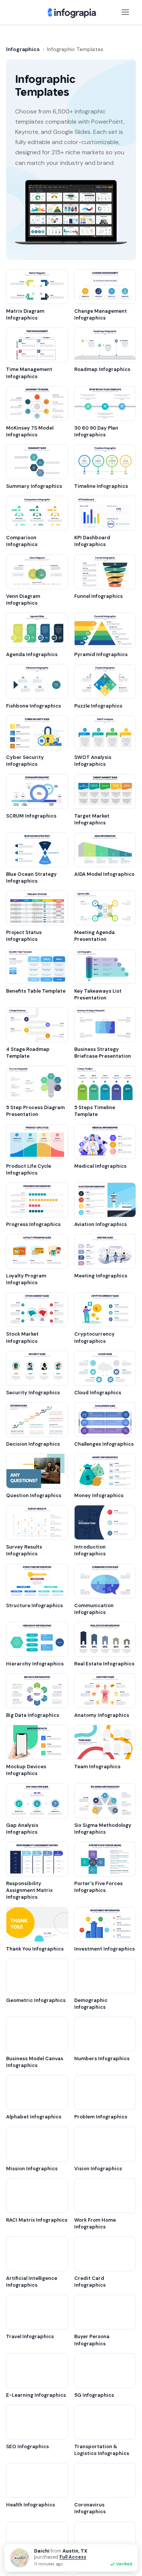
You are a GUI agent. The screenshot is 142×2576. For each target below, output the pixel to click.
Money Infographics (99, 1495)
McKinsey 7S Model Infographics (30, 431)
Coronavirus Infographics (90, 2508)
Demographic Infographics (91, 2004)
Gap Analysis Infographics (22, 1829)
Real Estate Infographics (104, 1664)
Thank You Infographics (35, 1949)
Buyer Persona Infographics (92, 2340)
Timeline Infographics (101, 486)
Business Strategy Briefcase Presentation (103, 1053)
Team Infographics (97, 1767)
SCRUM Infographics (31, 816)
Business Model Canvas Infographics (35, 2062)
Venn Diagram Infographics (23, 600)
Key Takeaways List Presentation (98, 994)
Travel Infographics (30, 2336)
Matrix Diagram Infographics (25, 314)
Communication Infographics (94, 1609)
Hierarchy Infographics (35, 1664)
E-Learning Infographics (36, 2395)
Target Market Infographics (92, 819)
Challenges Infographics (104, 1444)
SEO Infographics (27, 2446)
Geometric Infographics (36, 2000)
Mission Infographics (32, 2169)
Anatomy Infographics (102, 1715)
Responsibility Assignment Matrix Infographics (29, 1890)
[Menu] (125, 12)
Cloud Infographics (98, 1393)
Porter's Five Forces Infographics (98, 1887)
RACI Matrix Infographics (37, 2220)
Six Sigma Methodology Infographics (103, 1829)
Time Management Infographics (29, 373)
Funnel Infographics (98, 596)
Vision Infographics (98, 2169)
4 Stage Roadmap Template (28, 1053)
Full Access (73, 2557)
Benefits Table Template (36, 991)
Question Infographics (34, 1495)
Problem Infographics (101, 2117)
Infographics (23, 49)
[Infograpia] (71, 12)
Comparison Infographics (22, 541)
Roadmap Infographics (102, 369)
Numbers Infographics (102, 2058)
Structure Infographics (34, 1605)
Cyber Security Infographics (25, 761)
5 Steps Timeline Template (95, 1111)
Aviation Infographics (101, 1224)
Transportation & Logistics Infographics (102, 2450)
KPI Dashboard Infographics (92, 541)
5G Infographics (94, 2395)
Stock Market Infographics (22, 1337)
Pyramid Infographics (101, 654)
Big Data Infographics (33, 1715)
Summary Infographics (34, 486)
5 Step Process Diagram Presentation (35, 1111)
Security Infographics (33, 1393)
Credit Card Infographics (90, 2282)
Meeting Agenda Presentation (94, 936)
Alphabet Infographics (34, 2117)
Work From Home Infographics (95, 2223)
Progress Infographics (33, 1224)
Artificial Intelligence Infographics (32, 2282)
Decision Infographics (33, 1444)
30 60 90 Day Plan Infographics (96, 431)
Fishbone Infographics (34, 706)
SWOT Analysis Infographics (93, 761)
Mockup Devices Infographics (26, 1770)
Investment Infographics (105, 1949)
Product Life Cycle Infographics (29, 1169)
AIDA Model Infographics (104, 874)
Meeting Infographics (101, 1276)
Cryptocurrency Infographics (94, 1337)
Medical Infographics (100, 1166)
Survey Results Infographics (24, 1550)
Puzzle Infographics (98, 706)
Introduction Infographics (90, 1550)
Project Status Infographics (24, 936)
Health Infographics (30, 2505)
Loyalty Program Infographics (26, 1279)
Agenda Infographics (32, 654)
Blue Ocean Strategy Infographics (31, 878)
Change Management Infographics (101, 314)
